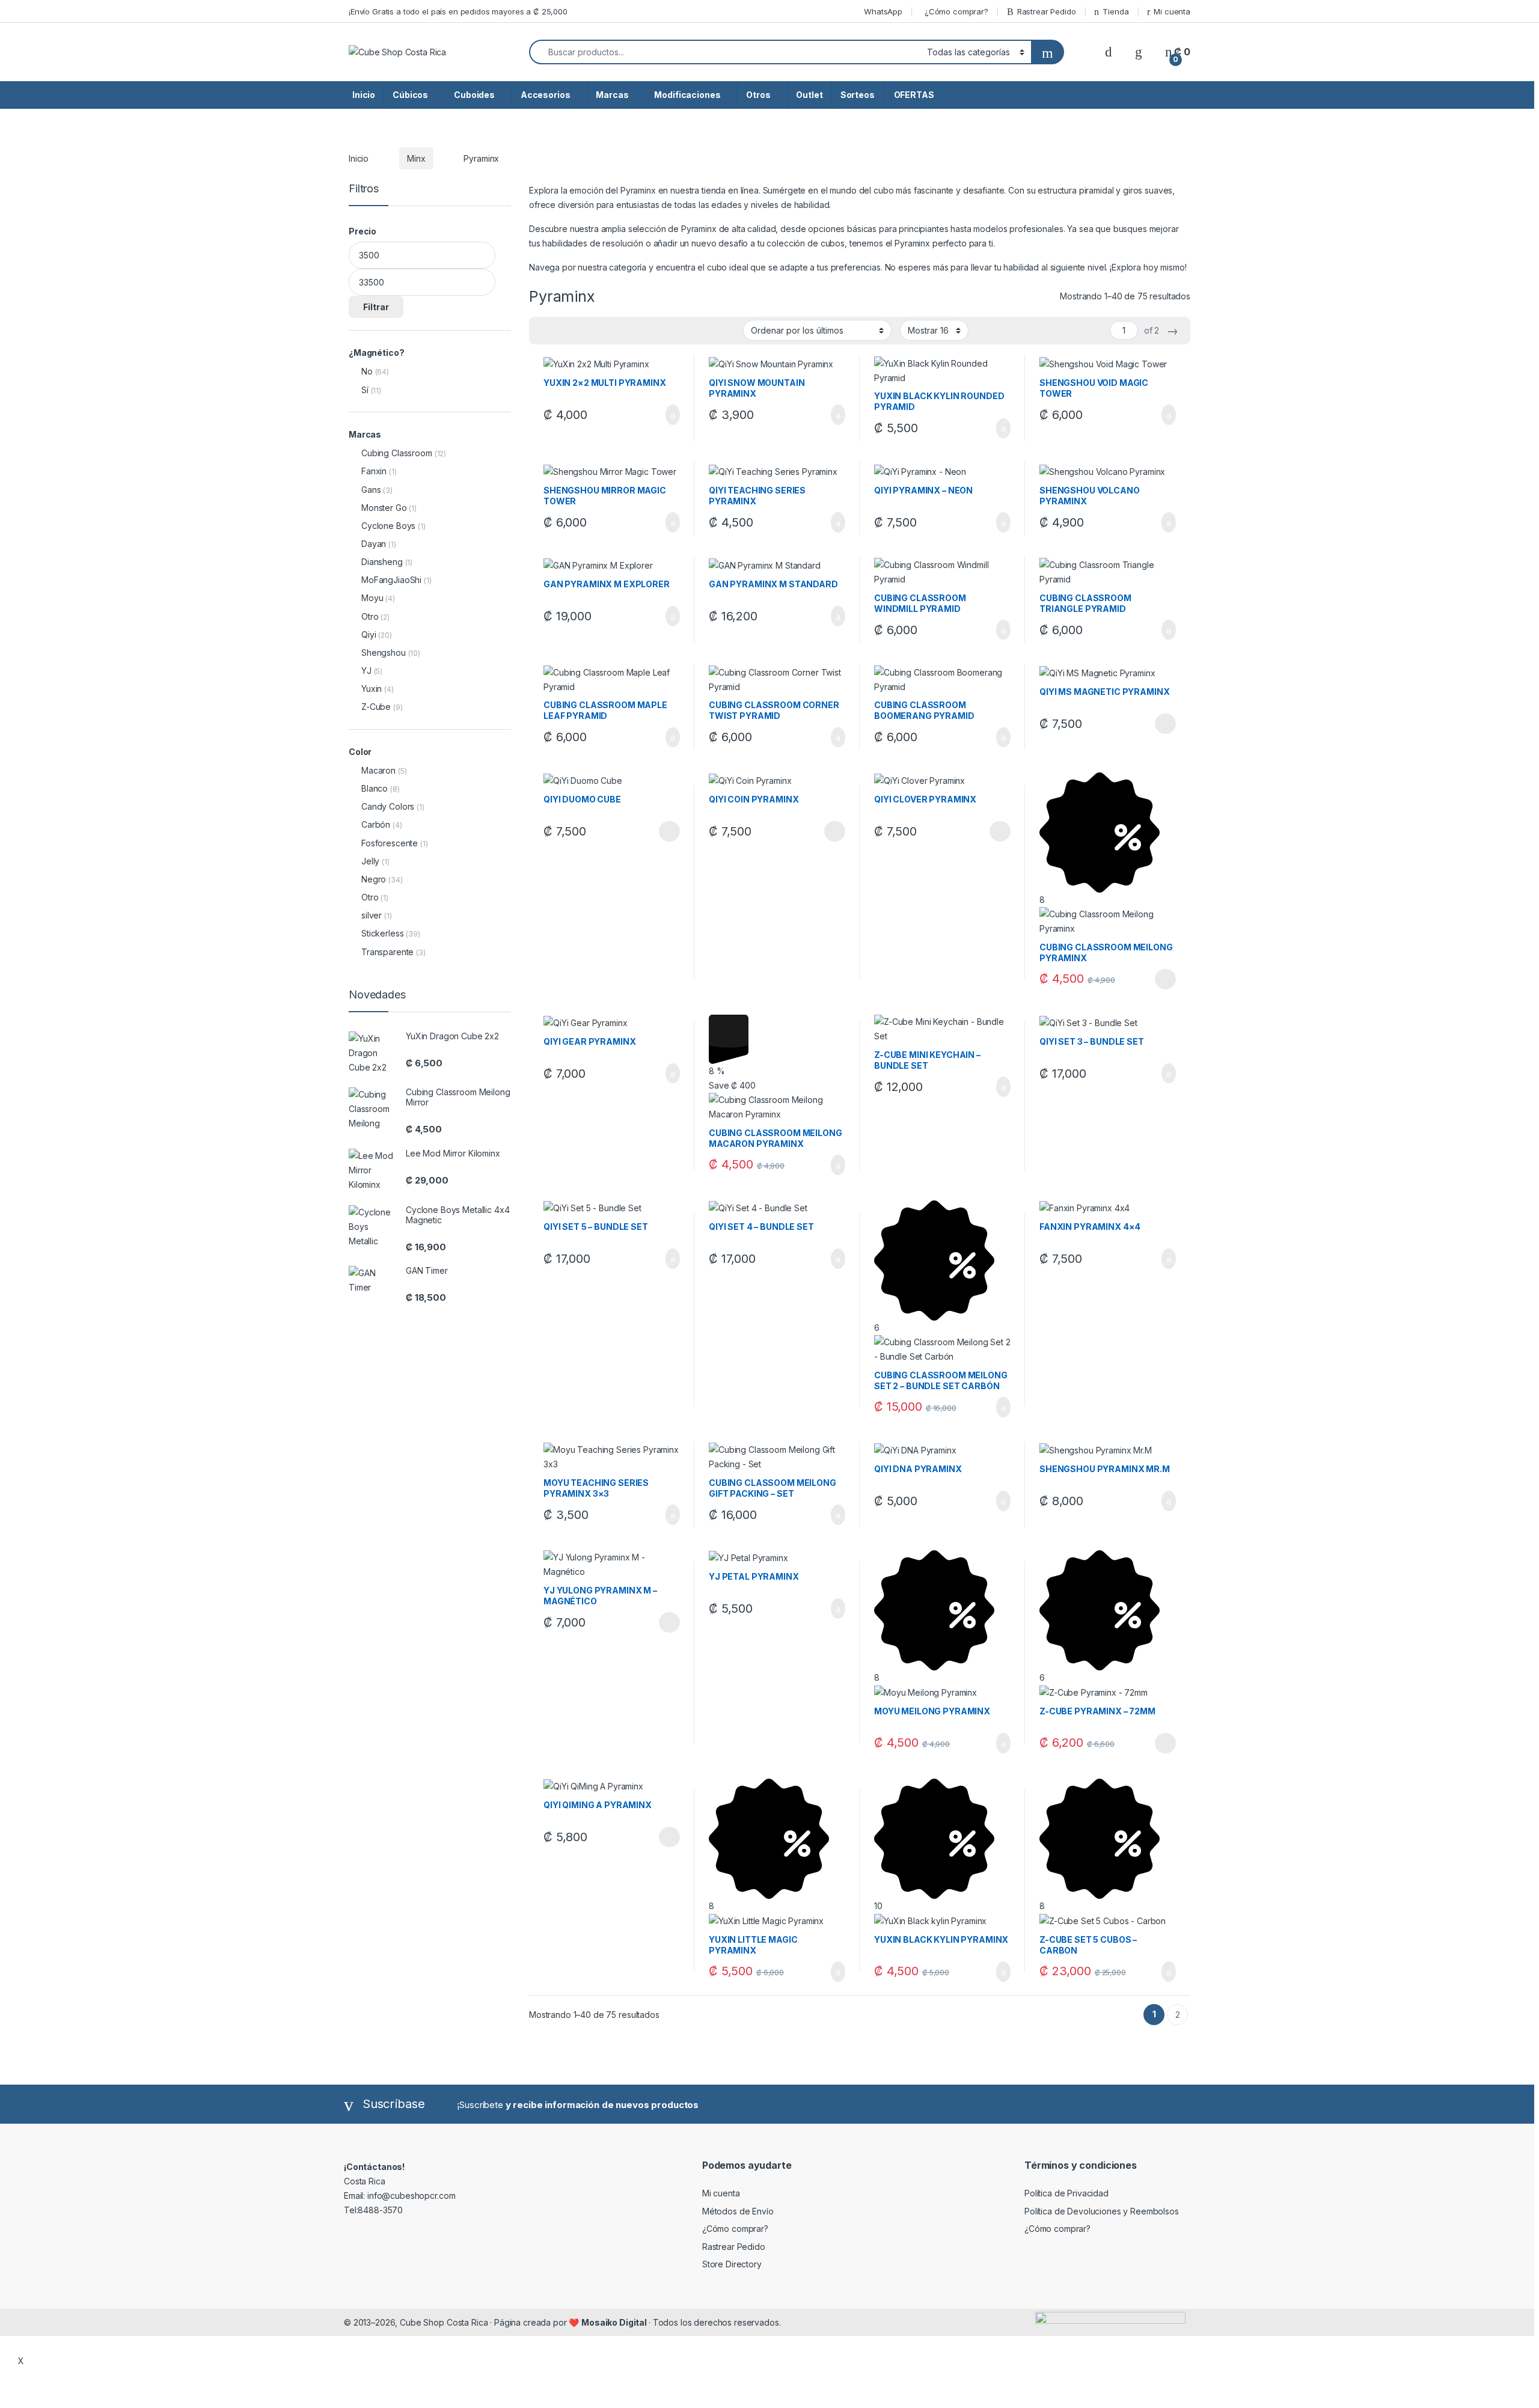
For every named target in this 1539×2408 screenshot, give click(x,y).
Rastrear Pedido (1047, 11)
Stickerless (382, 933)
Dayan (374, 544)
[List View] (580, 331)
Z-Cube (376, 707)
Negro (374, 879)
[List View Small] (598, 331)
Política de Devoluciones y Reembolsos (1102, 2211)
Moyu (372, 598)
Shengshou (384, 652)
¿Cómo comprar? (956, 11)
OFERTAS (913, 95)
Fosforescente (390, 843)
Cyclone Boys (388, 526)
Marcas (612, 95)
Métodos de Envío (738, 2211)
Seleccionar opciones (1153, 724)
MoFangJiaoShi (391, 580)
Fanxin (374, 471)
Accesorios (546, 95)
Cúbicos (410, 95)
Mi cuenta (1172, 11)
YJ (366, 671)
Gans (371, 490)
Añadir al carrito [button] (668, 415)
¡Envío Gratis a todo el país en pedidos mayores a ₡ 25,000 (458, 11)
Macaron (378, 770)
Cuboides (474, 95)
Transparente (387, 952)
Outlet (809, 95)
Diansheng (382, 562)
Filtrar (376, 307)
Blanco (375, 788)
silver (372, 915)
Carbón (376, 824)
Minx (416, 158)
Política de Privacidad (1066, 2193)
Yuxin (372, 689)
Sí (365, 390)
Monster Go (384, 508)
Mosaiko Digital (615, 2322)
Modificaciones (687, 95)
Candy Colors (388, 806)
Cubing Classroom (397, 453)
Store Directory (732, 2264)
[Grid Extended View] (563, 331)
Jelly (370, 861)
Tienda (1115, 11)
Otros (758, 95)
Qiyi (369, 634)
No (367, 371)
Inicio (364, 95)
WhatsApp (883, 11)
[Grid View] (545, 331)
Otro (370, 616)
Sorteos (858, 95)
